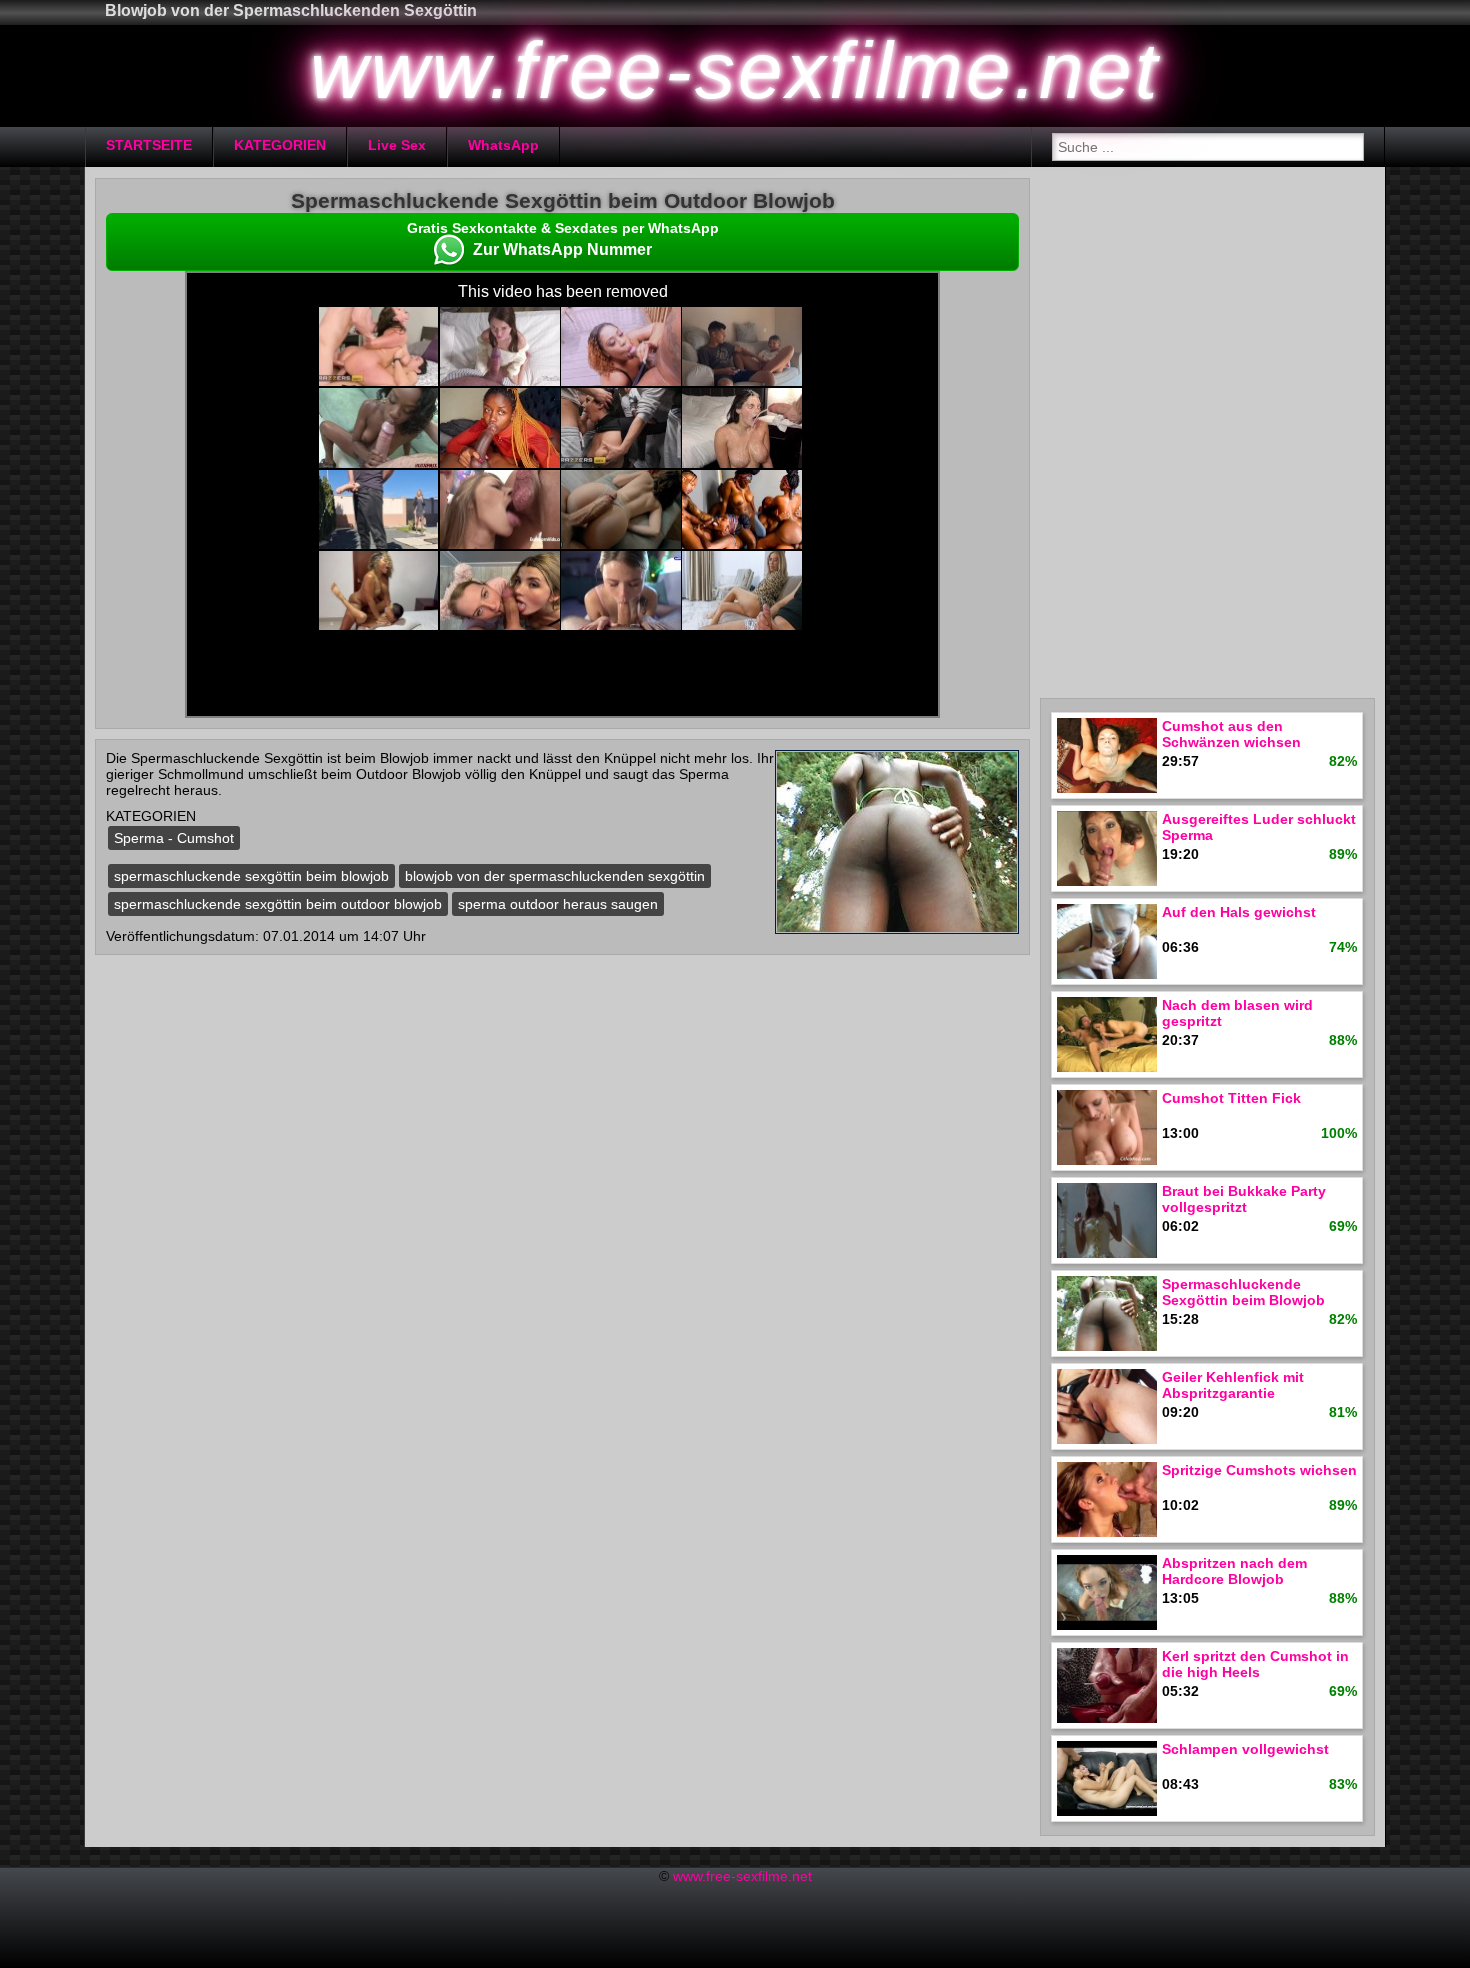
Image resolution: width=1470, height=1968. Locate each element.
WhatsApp (503, 145)
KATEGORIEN (280, 145)
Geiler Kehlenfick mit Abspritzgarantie (1233, 1385)
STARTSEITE (149, 145)
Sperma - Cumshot (174, 838)
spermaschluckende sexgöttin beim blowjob (251, 876)
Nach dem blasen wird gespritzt (1237, 1013)
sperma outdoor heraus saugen (558, 904)
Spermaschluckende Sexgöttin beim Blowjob (1243, 1292)
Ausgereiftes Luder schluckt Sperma (1259, 827)
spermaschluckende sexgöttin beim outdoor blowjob (278, 904)
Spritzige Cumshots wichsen (1259, 1470)
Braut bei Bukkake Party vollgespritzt (1244, 1199)
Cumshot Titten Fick (1231, 1098)
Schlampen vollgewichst (1245, 1749)
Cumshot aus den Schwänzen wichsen (1231, 734)
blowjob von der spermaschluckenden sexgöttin (555, 876)
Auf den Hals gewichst (1239, 912)
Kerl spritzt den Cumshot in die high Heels (1255, 1664)
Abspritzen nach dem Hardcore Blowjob (1234, 1571)
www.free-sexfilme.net (742, 1876)
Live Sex (397, 145)
